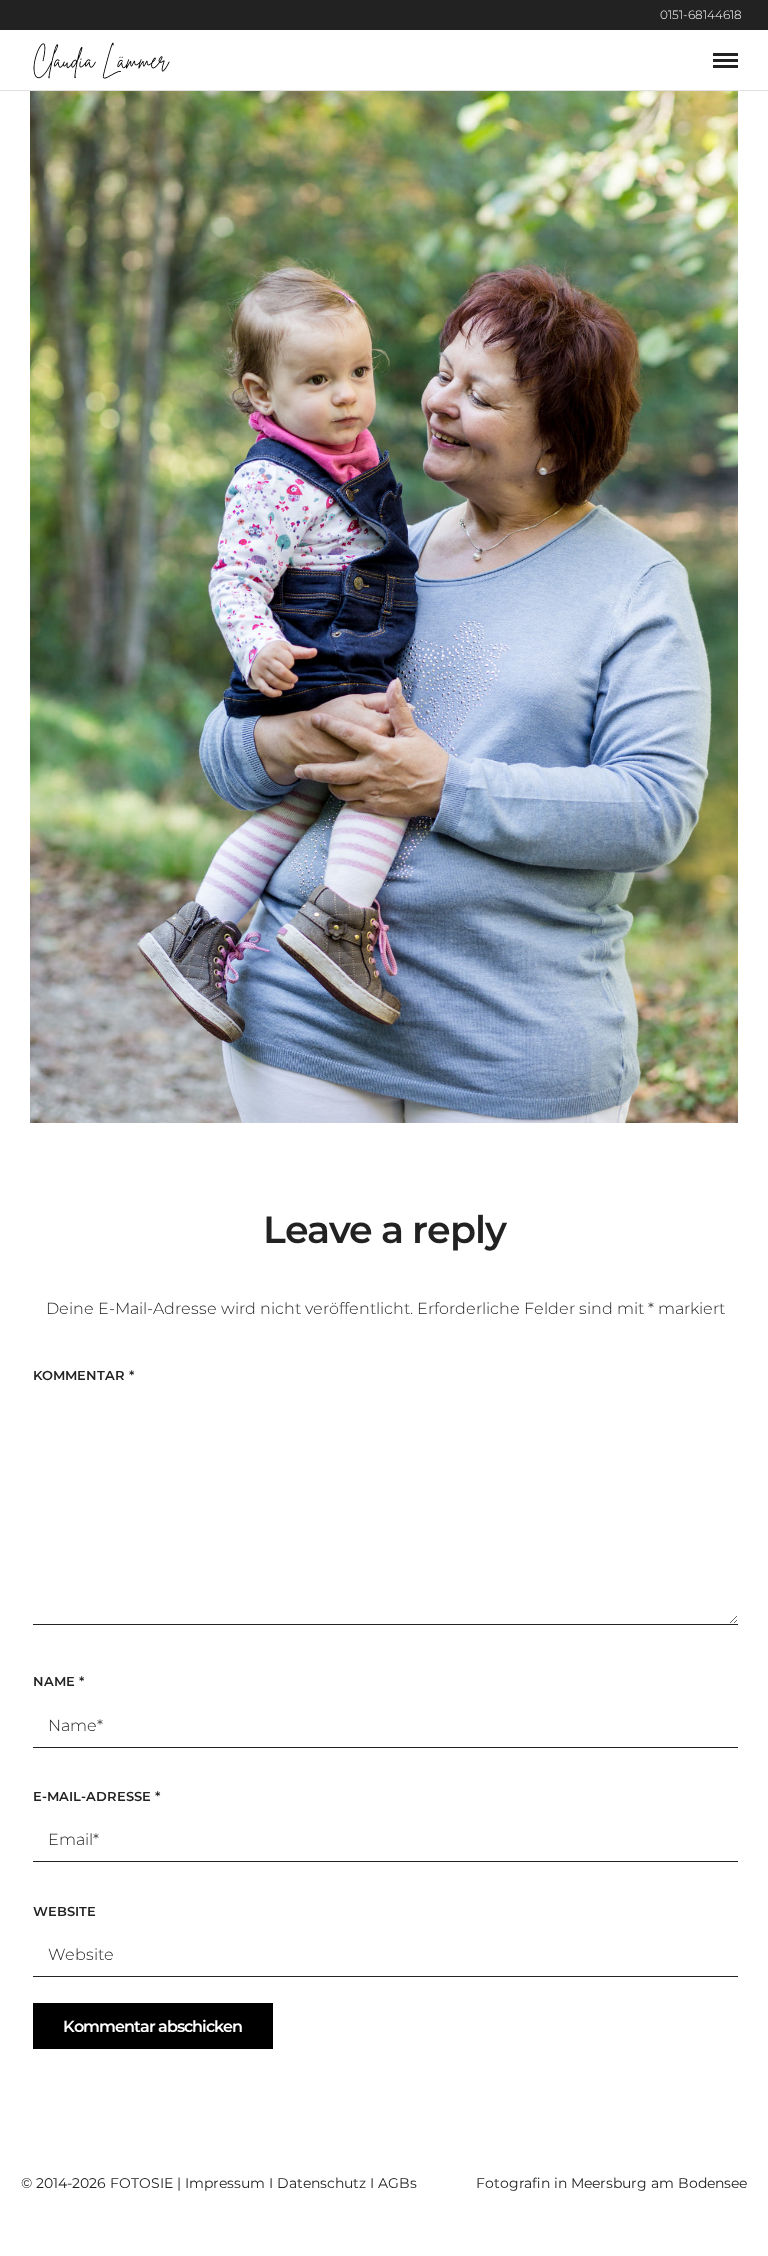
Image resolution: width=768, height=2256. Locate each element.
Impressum (225, 2183)
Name (58, 1681)
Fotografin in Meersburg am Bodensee (611, 2183)
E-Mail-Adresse (96, 1796)
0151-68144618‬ (701, 14)
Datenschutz (321, 2183)
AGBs (397, 2183)
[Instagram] (762, 15)
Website (64, 1911)
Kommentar (83, 1375)
